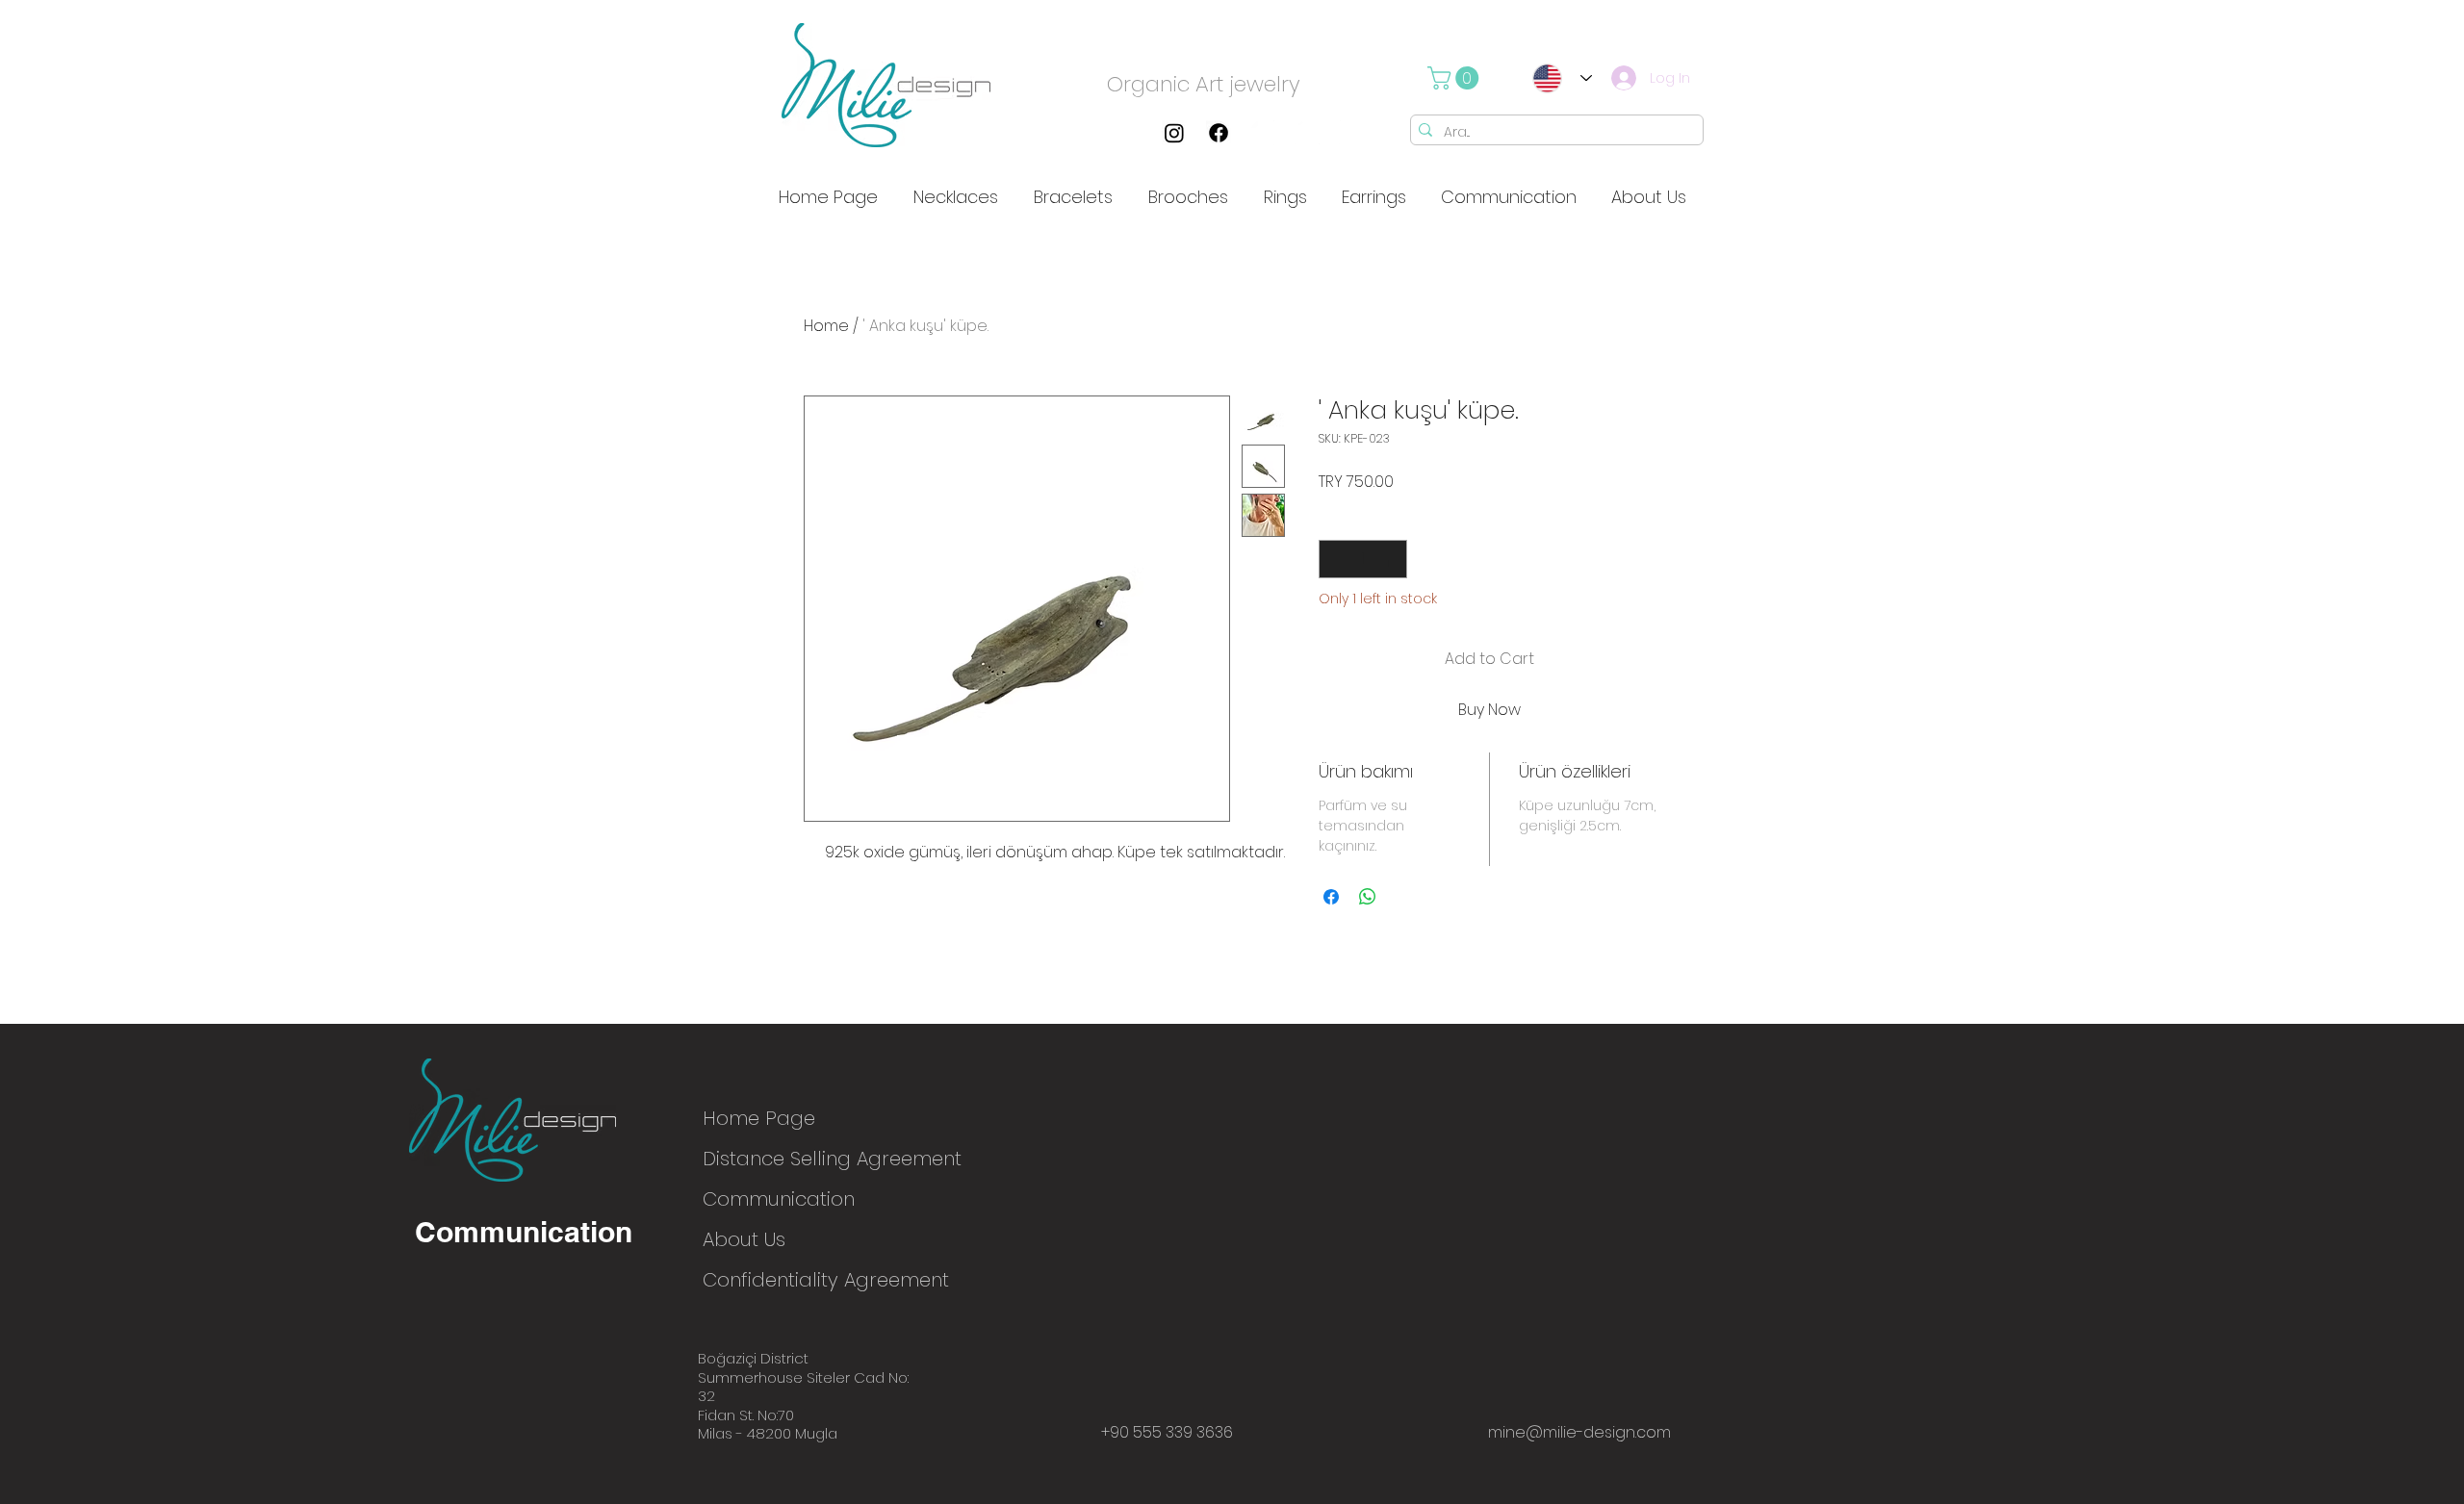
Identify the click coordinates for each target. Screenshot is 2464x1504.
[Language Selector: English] (1556, 78)
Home (826, 326)
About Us (744, 1239)
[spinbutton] (1363, 559)
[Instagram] (1174, 133)
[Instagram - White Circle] (1263, 133)
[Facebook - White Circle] (1351, 133)
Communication (770, 1199)
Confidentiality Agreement (770, 1280)
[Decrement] (1335, 559)
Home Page (759, 1118)
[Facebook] (1219, 133)
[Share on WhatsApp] (1368, 897)
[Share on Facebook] (1331, 897)
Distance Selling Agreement (770, 1159)
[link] (1456, 78)
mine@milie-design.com (1579, 1432)
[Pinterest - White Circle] (1307, 133)
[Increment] (1391, 559)
